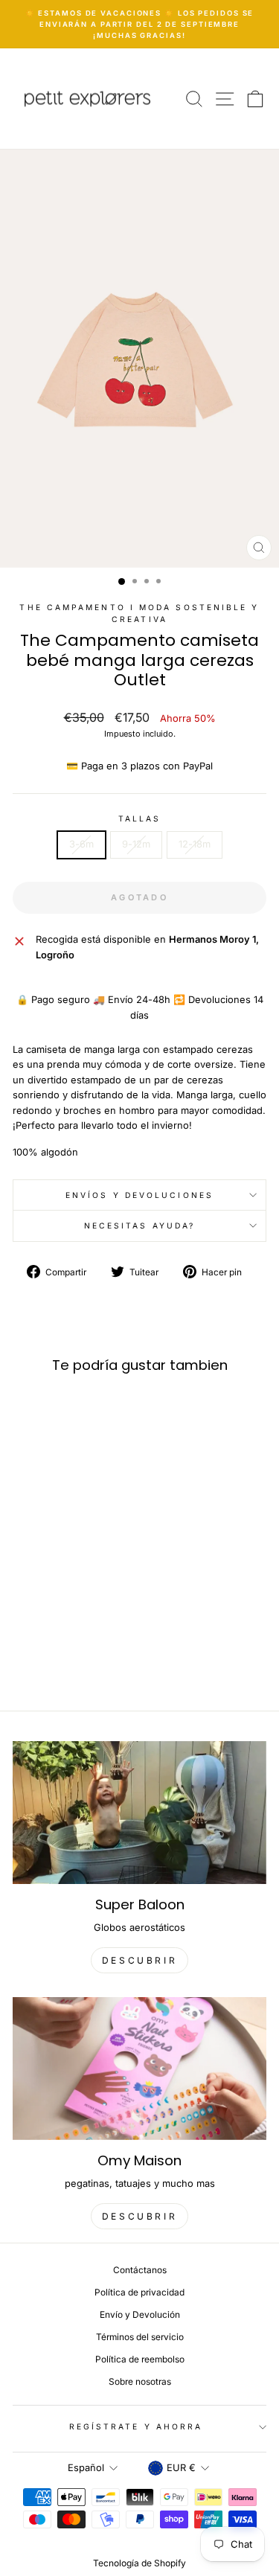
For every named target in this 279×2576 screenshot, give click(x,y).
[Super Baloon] (139, 1813)
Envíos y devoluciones (139, 1195)
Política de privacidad (139, 2292)
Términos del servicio (140, 2337)
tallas (140, 818)
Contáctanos (140, 2270)
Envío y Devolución (140, 2314)
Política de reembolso (140, 2359)
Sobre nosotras (140, 2381)
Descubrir (139, 2216)
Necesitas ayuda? (139, 1225)
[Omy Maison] (139, 2069)
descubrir (139, 1960)
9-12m (136, 844)
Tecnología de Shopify (139, 2563)
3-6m (81, 844)
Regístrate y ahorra (136, 2426)
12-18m (195, 844)
